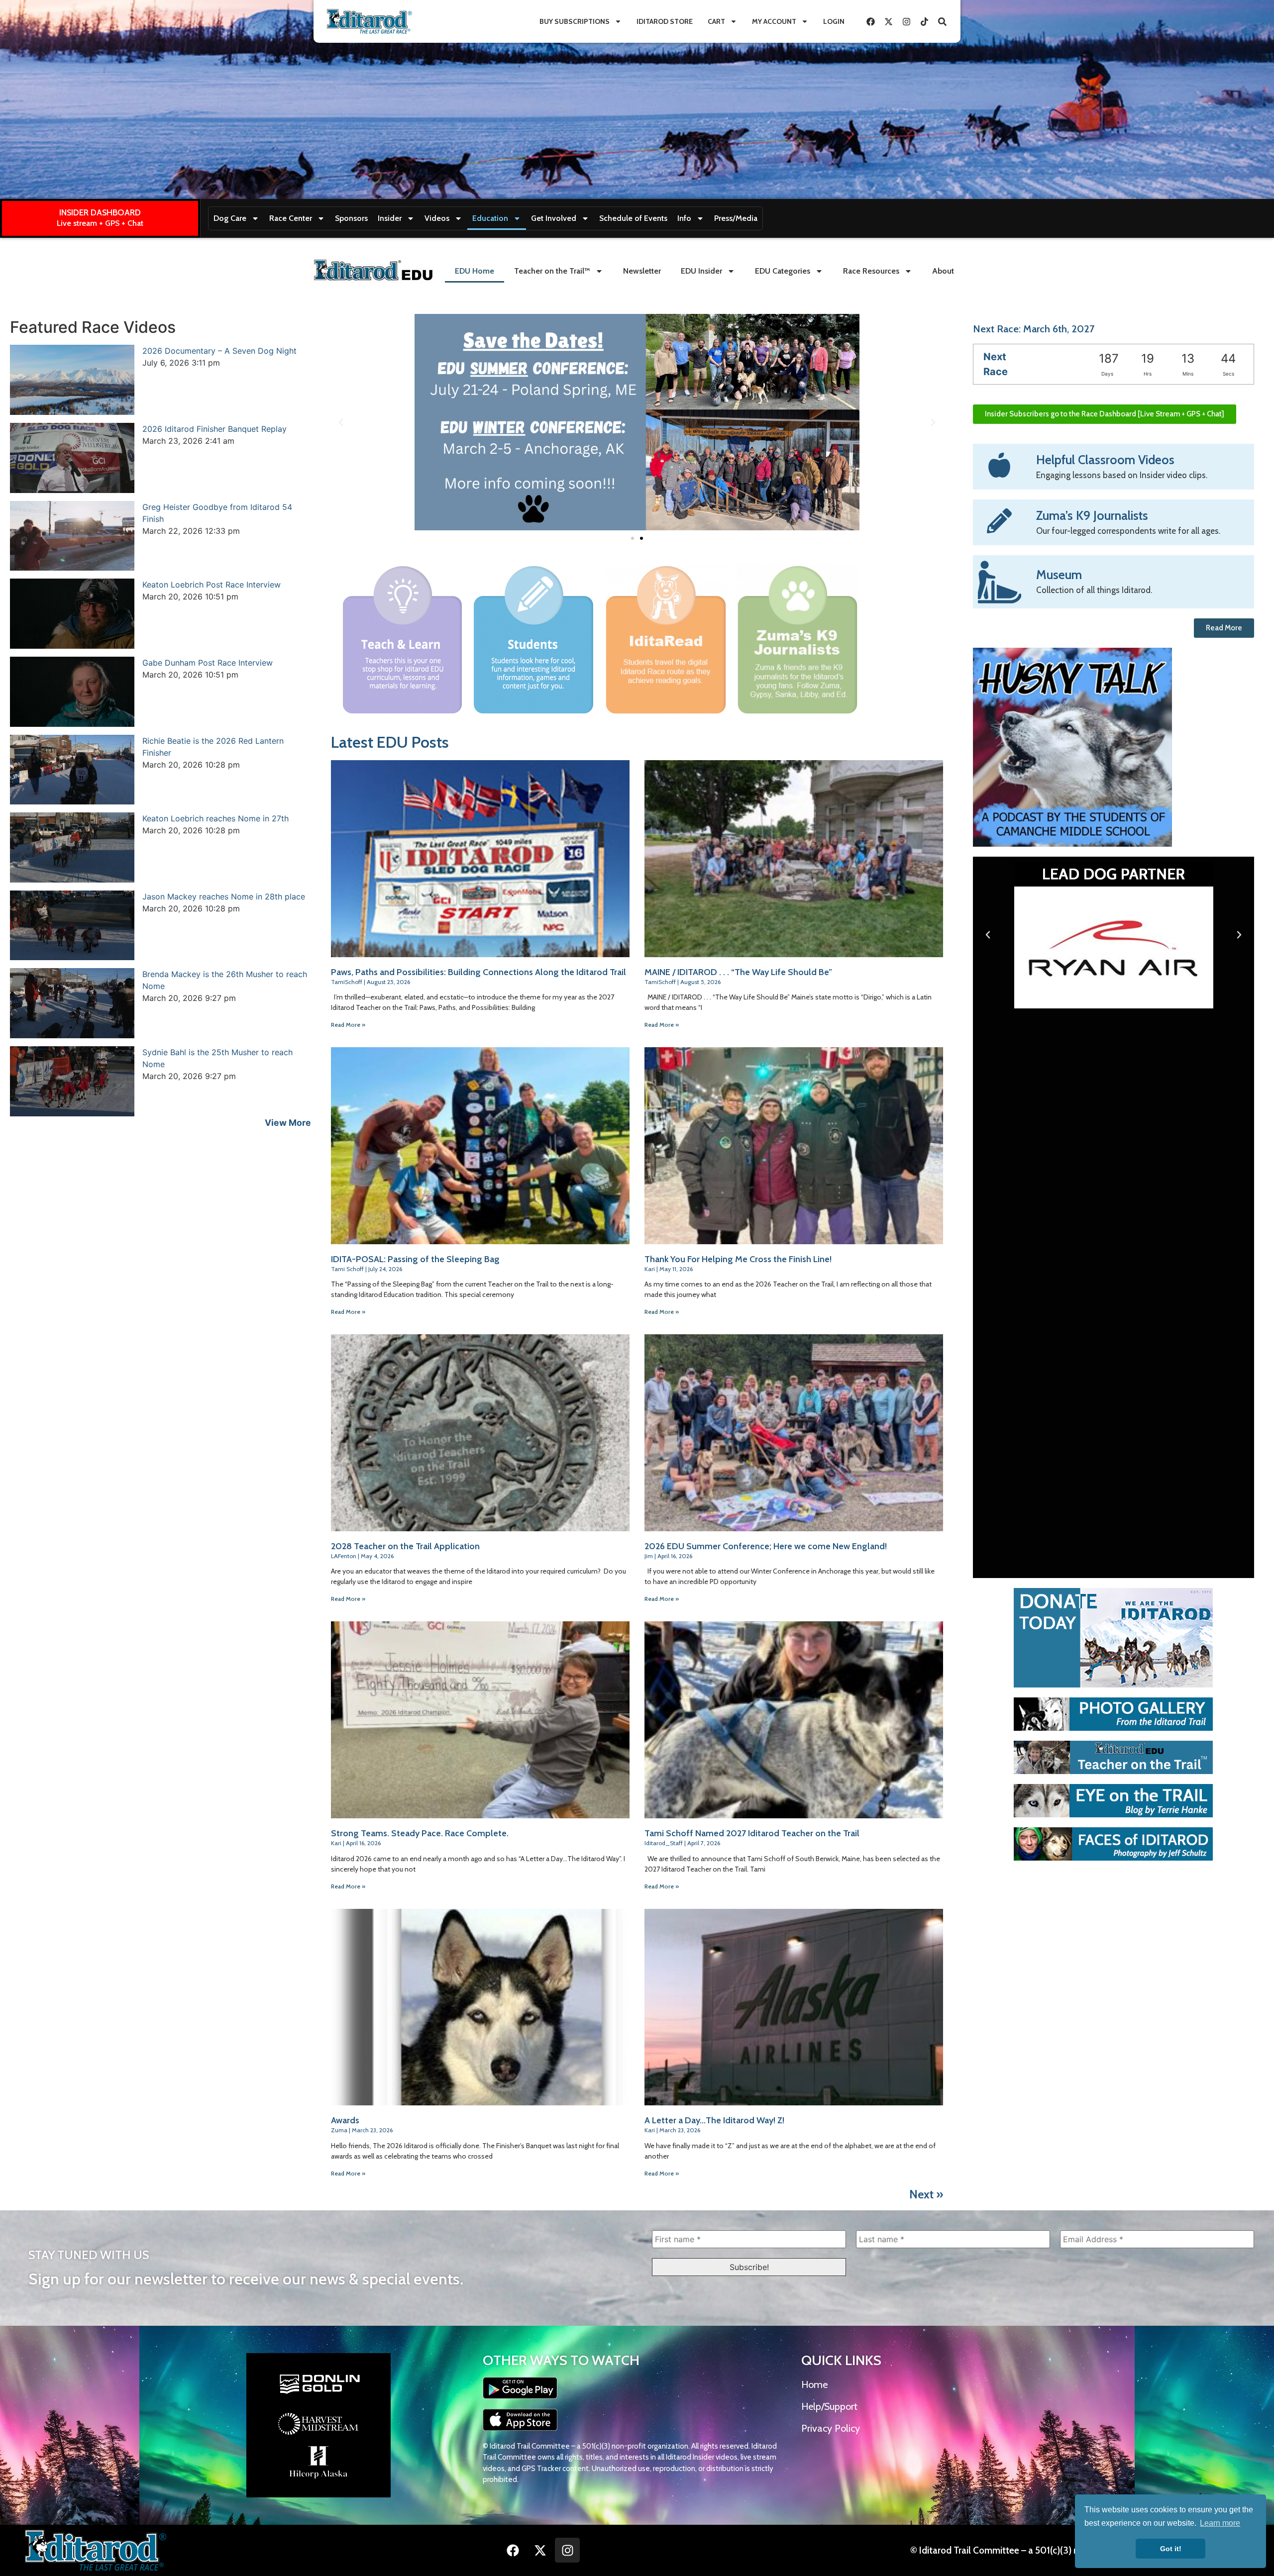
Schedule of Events (633, 218)
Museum (1059, 575)
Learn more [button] (1220, 2523)
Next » (926, 2194)
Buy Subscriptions (575, 21)
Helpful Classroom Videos (1105, 460)
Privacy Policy (831, 2428)
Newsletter (642, 271)
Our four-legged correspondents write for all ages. (1128, 531)
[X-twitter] (888, 21)
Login (834, 21)
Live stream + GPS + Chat (100, 223)
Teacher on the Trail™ (552, 271)
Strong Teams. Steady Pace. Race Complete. (420, 1833)
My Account (774, 21)
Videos (437, 218)
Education (490, 218)
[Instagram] (906, 21)
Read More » (348, 1025)
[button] (341, 422)
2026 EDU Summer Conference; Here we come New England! (766, 1546)
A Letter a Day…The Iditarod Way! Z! (714, 2120)
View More (288, 1123)
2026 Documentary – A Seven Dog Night (219, 351)
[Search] (942, 21)
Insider (390, 218)
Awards (345, 2120)
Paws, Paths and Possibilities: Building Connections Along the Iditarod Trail (478, 972)
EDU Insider (701, 271)
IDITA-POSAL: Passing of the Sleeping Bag (415, 1259)
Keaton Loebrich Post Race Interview (212, 585)
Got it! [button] (1171, 2549)
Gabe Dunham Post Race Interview (208, 663)
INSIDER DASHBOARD (100, 212)
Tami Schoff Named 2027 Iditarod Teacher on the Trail (752, 1833)
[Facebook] (870, 21)
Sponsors (351, 218)
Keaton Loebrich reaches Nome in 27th (215, 818)
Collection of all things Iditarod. (1094, 590)
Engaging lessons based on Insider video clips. (1122, 475)
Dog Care (230, 218)
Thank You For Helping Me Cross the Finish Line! (738, 1259)
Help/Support (829, 2406)
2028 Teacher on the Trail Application (405, 1546)
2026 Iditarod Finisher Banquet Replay (214, 429)
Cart (716, 21)
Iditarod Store (665, 21)
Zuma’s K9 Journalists (1092, 515)
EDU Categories (783, 271)
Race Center (291, 218)
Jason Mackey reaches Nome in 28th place (224, 896)
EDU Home (475, 271)
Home (814, 2384)
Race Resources (871, 271)
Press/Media (736, 218)
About (943, 271)
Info (684, 218)
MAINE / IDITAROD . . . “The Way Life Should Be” (738, 972)
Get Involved (554, 218)
